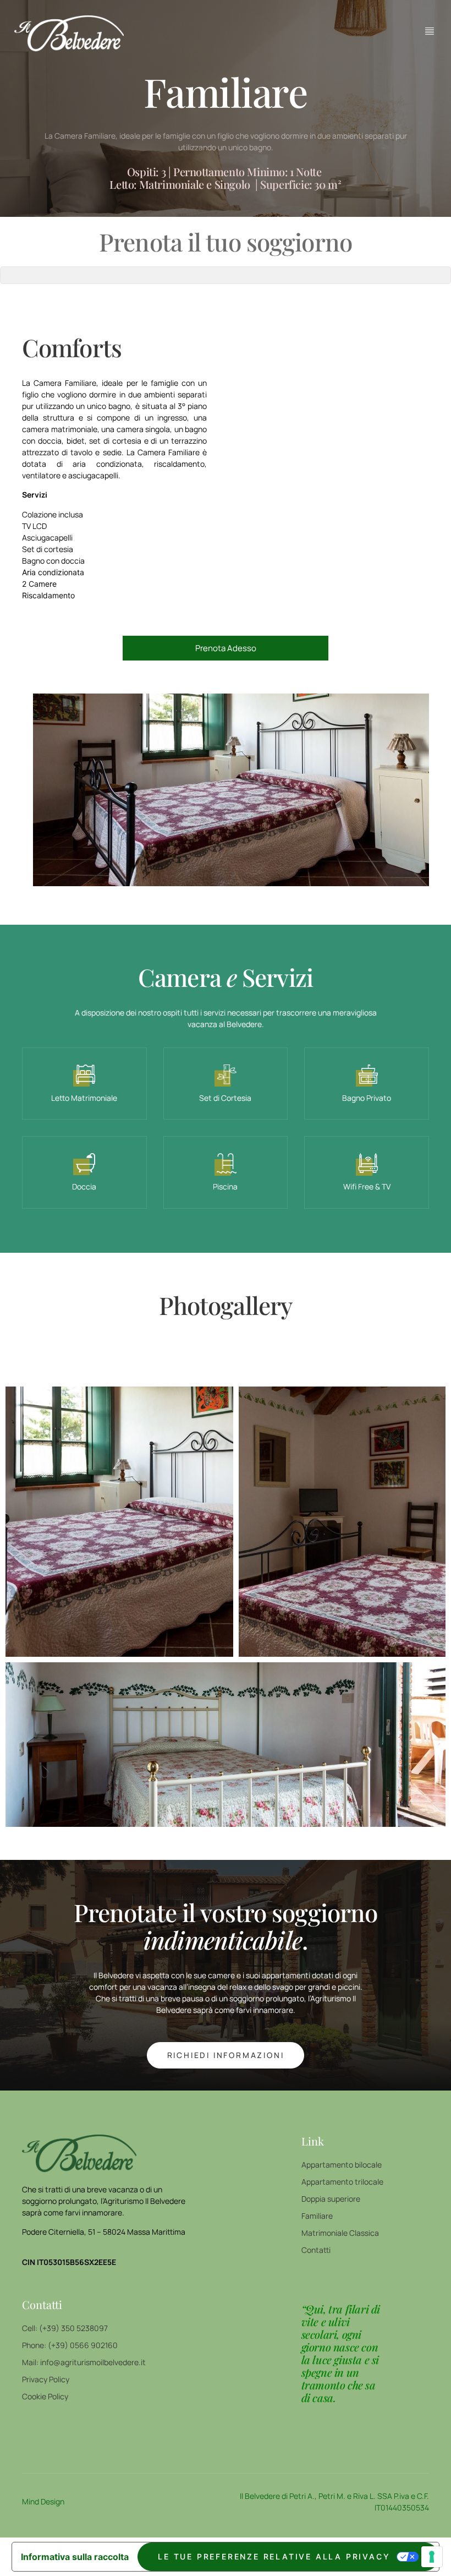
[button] (119, 1522)
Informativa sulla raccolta (75, 2557)
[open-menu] (430, 31)
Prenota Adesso (226, 648)
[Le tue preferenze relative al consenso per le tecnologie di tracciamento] (432, 2557)
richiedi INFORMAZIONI (226, 2055)
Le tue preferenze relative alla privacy (274, 2556)
